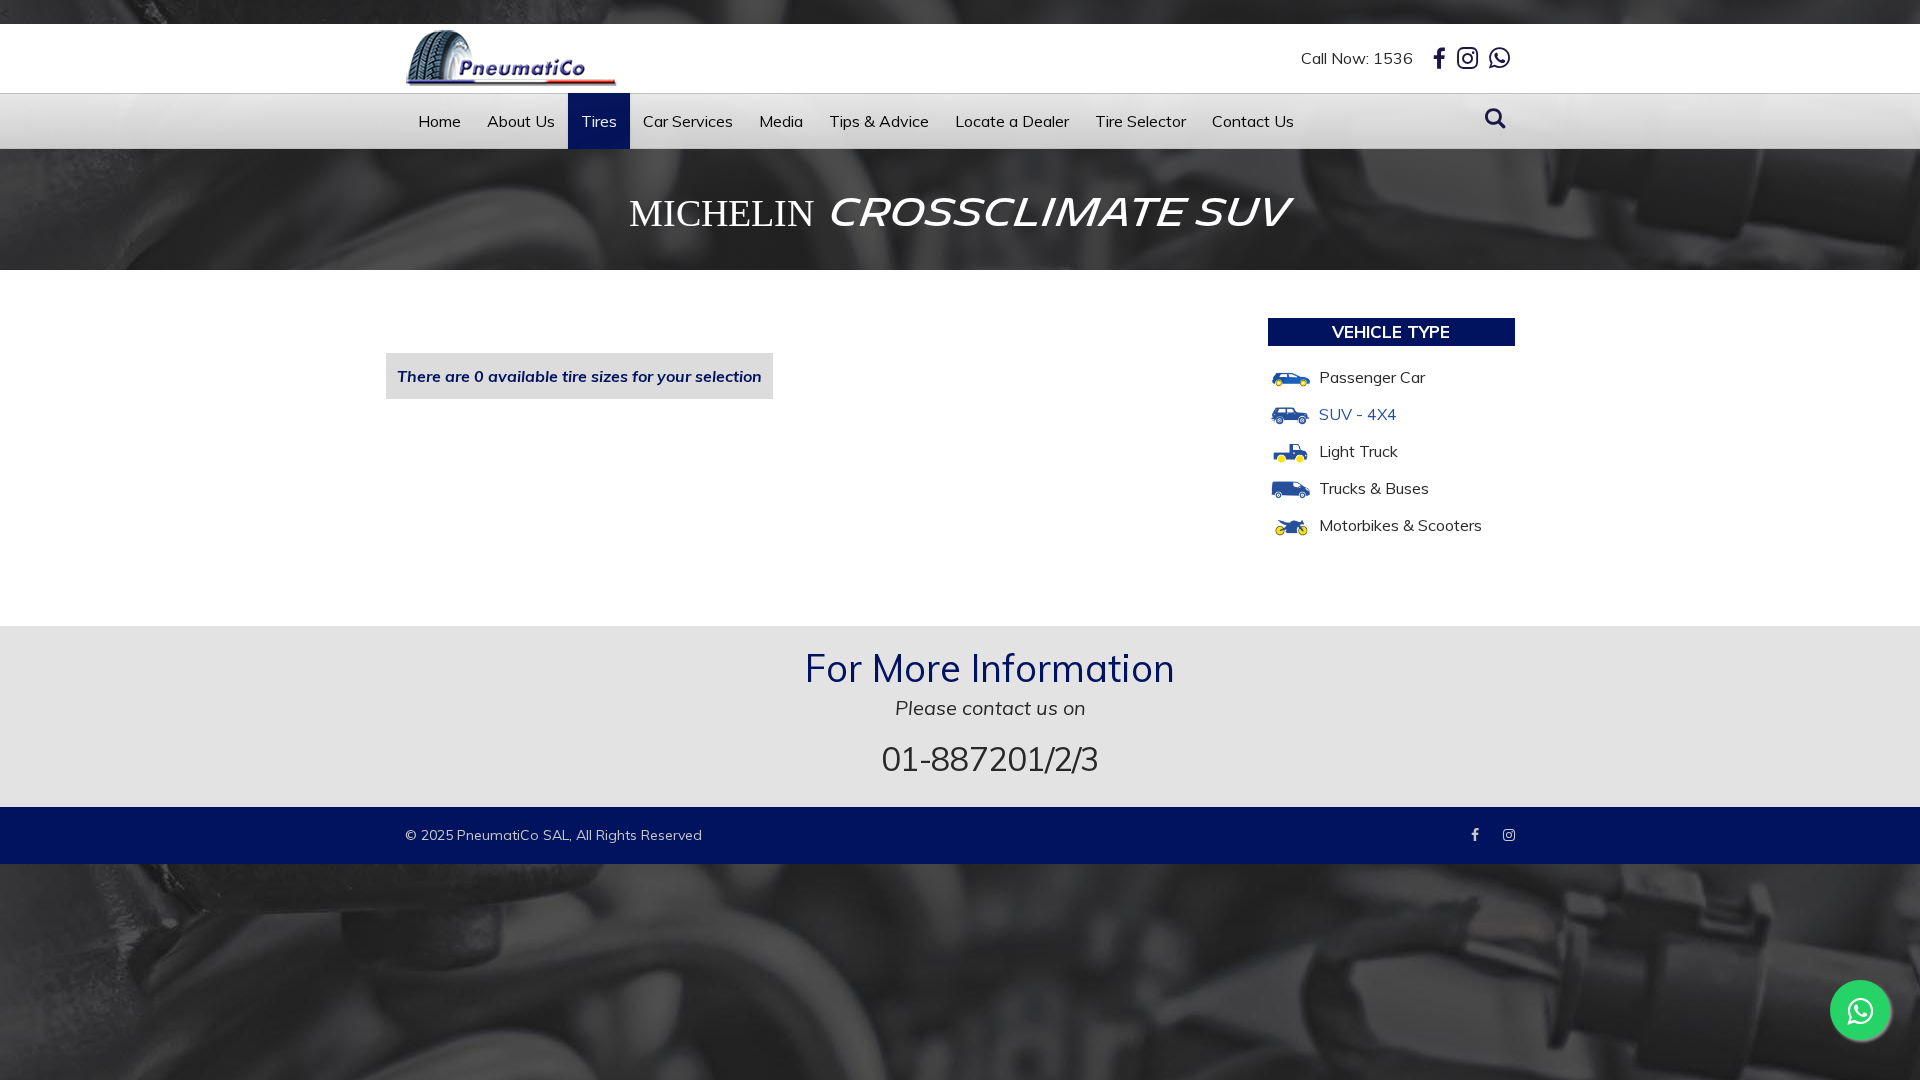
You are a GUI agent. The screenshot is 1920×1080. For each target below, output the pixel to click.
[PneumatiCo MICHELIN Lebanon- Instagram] (1509, 835)
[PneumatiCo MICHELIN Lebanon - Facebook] (1439, 58)
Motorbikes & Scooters (1400, 525)
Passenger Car (1372, 377)
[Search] (1495, 120)
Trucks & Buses (1374, 488)
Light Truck (1358, 451)
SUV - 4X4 (1358, 414)
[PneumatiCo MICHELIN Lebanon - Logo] (575, 58)
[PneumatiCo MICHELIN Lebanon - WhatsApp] (1499, 58)
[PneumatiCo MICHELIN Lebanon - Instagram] (1467, 58)
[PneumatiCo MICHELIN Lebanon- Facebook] (1485, 835)
